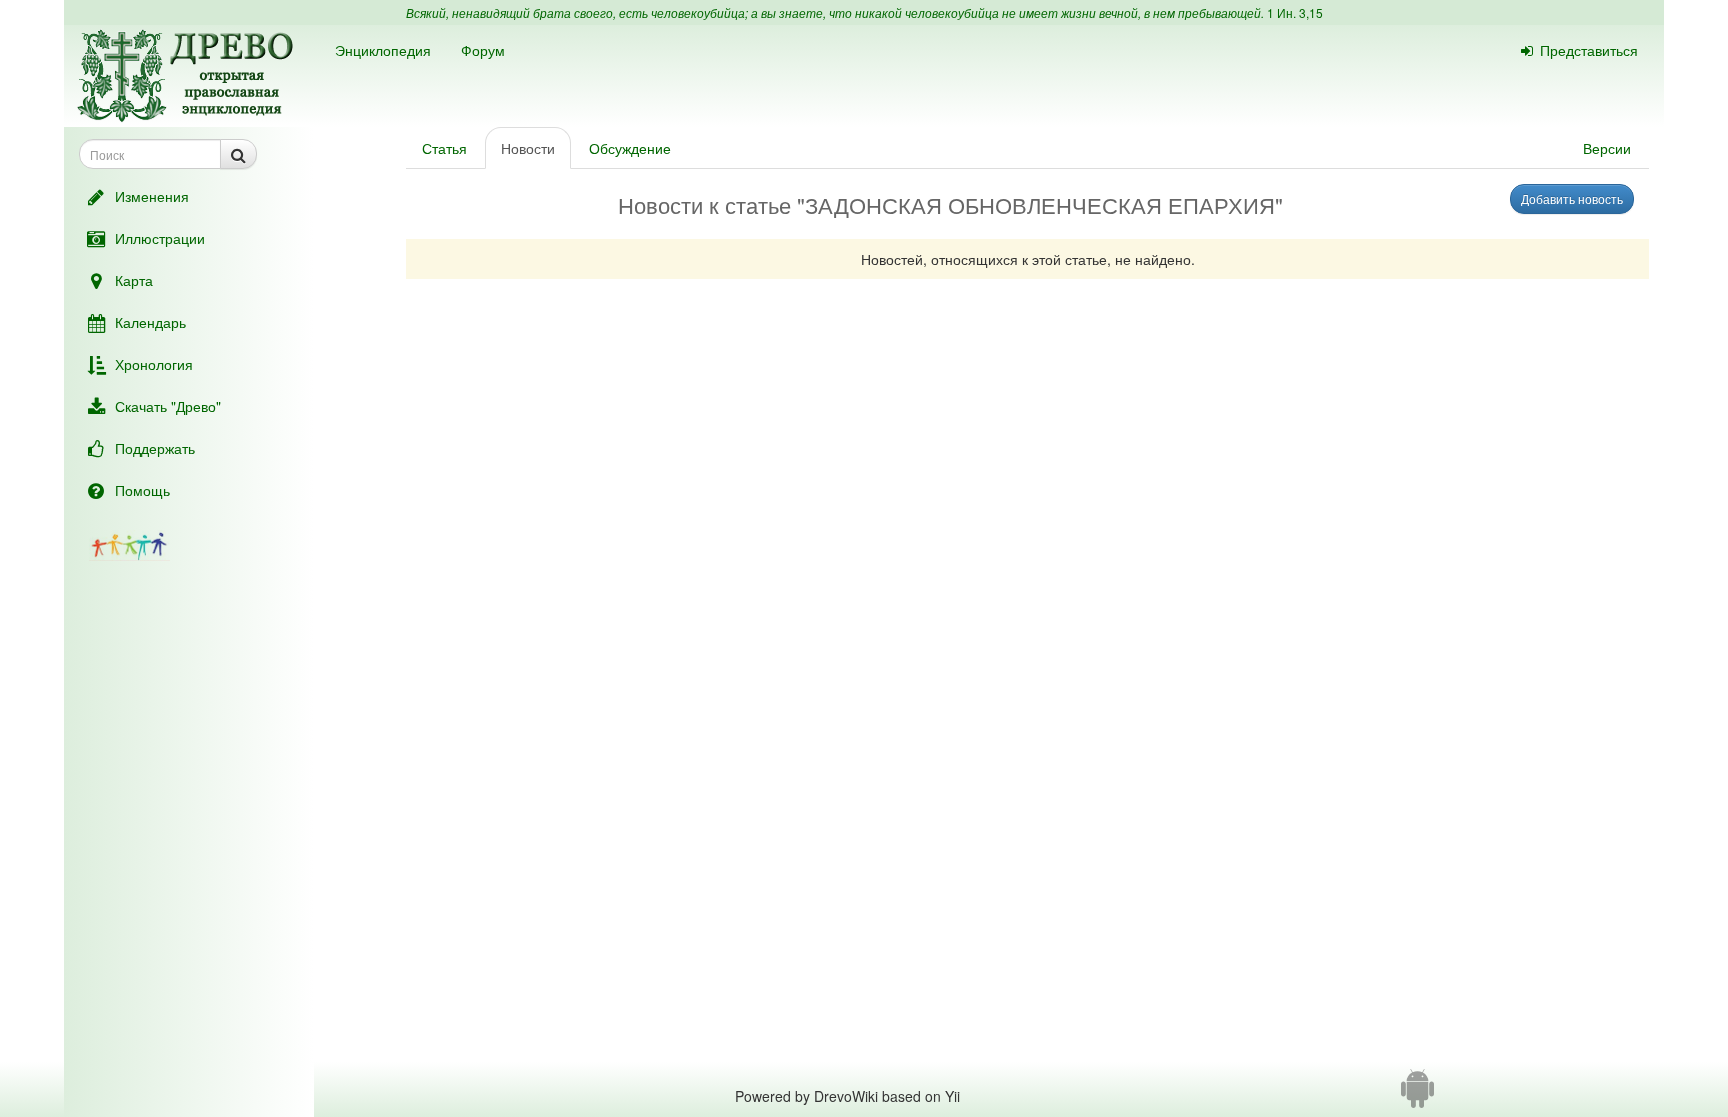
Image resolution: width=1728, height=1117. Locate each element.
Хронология (154, 364)
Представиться (1589, 50)
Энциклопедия (383, 50)
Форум (483, 50)
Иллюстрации (160, 238)
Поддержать (155, 448)
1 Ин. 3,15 (1295, 12)
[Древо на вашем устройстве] (1417, 1096)
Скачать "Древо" (168, 406)
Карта (134, 280)
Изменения (152, 196)
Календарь (150, 322)
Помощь (142, 490)
